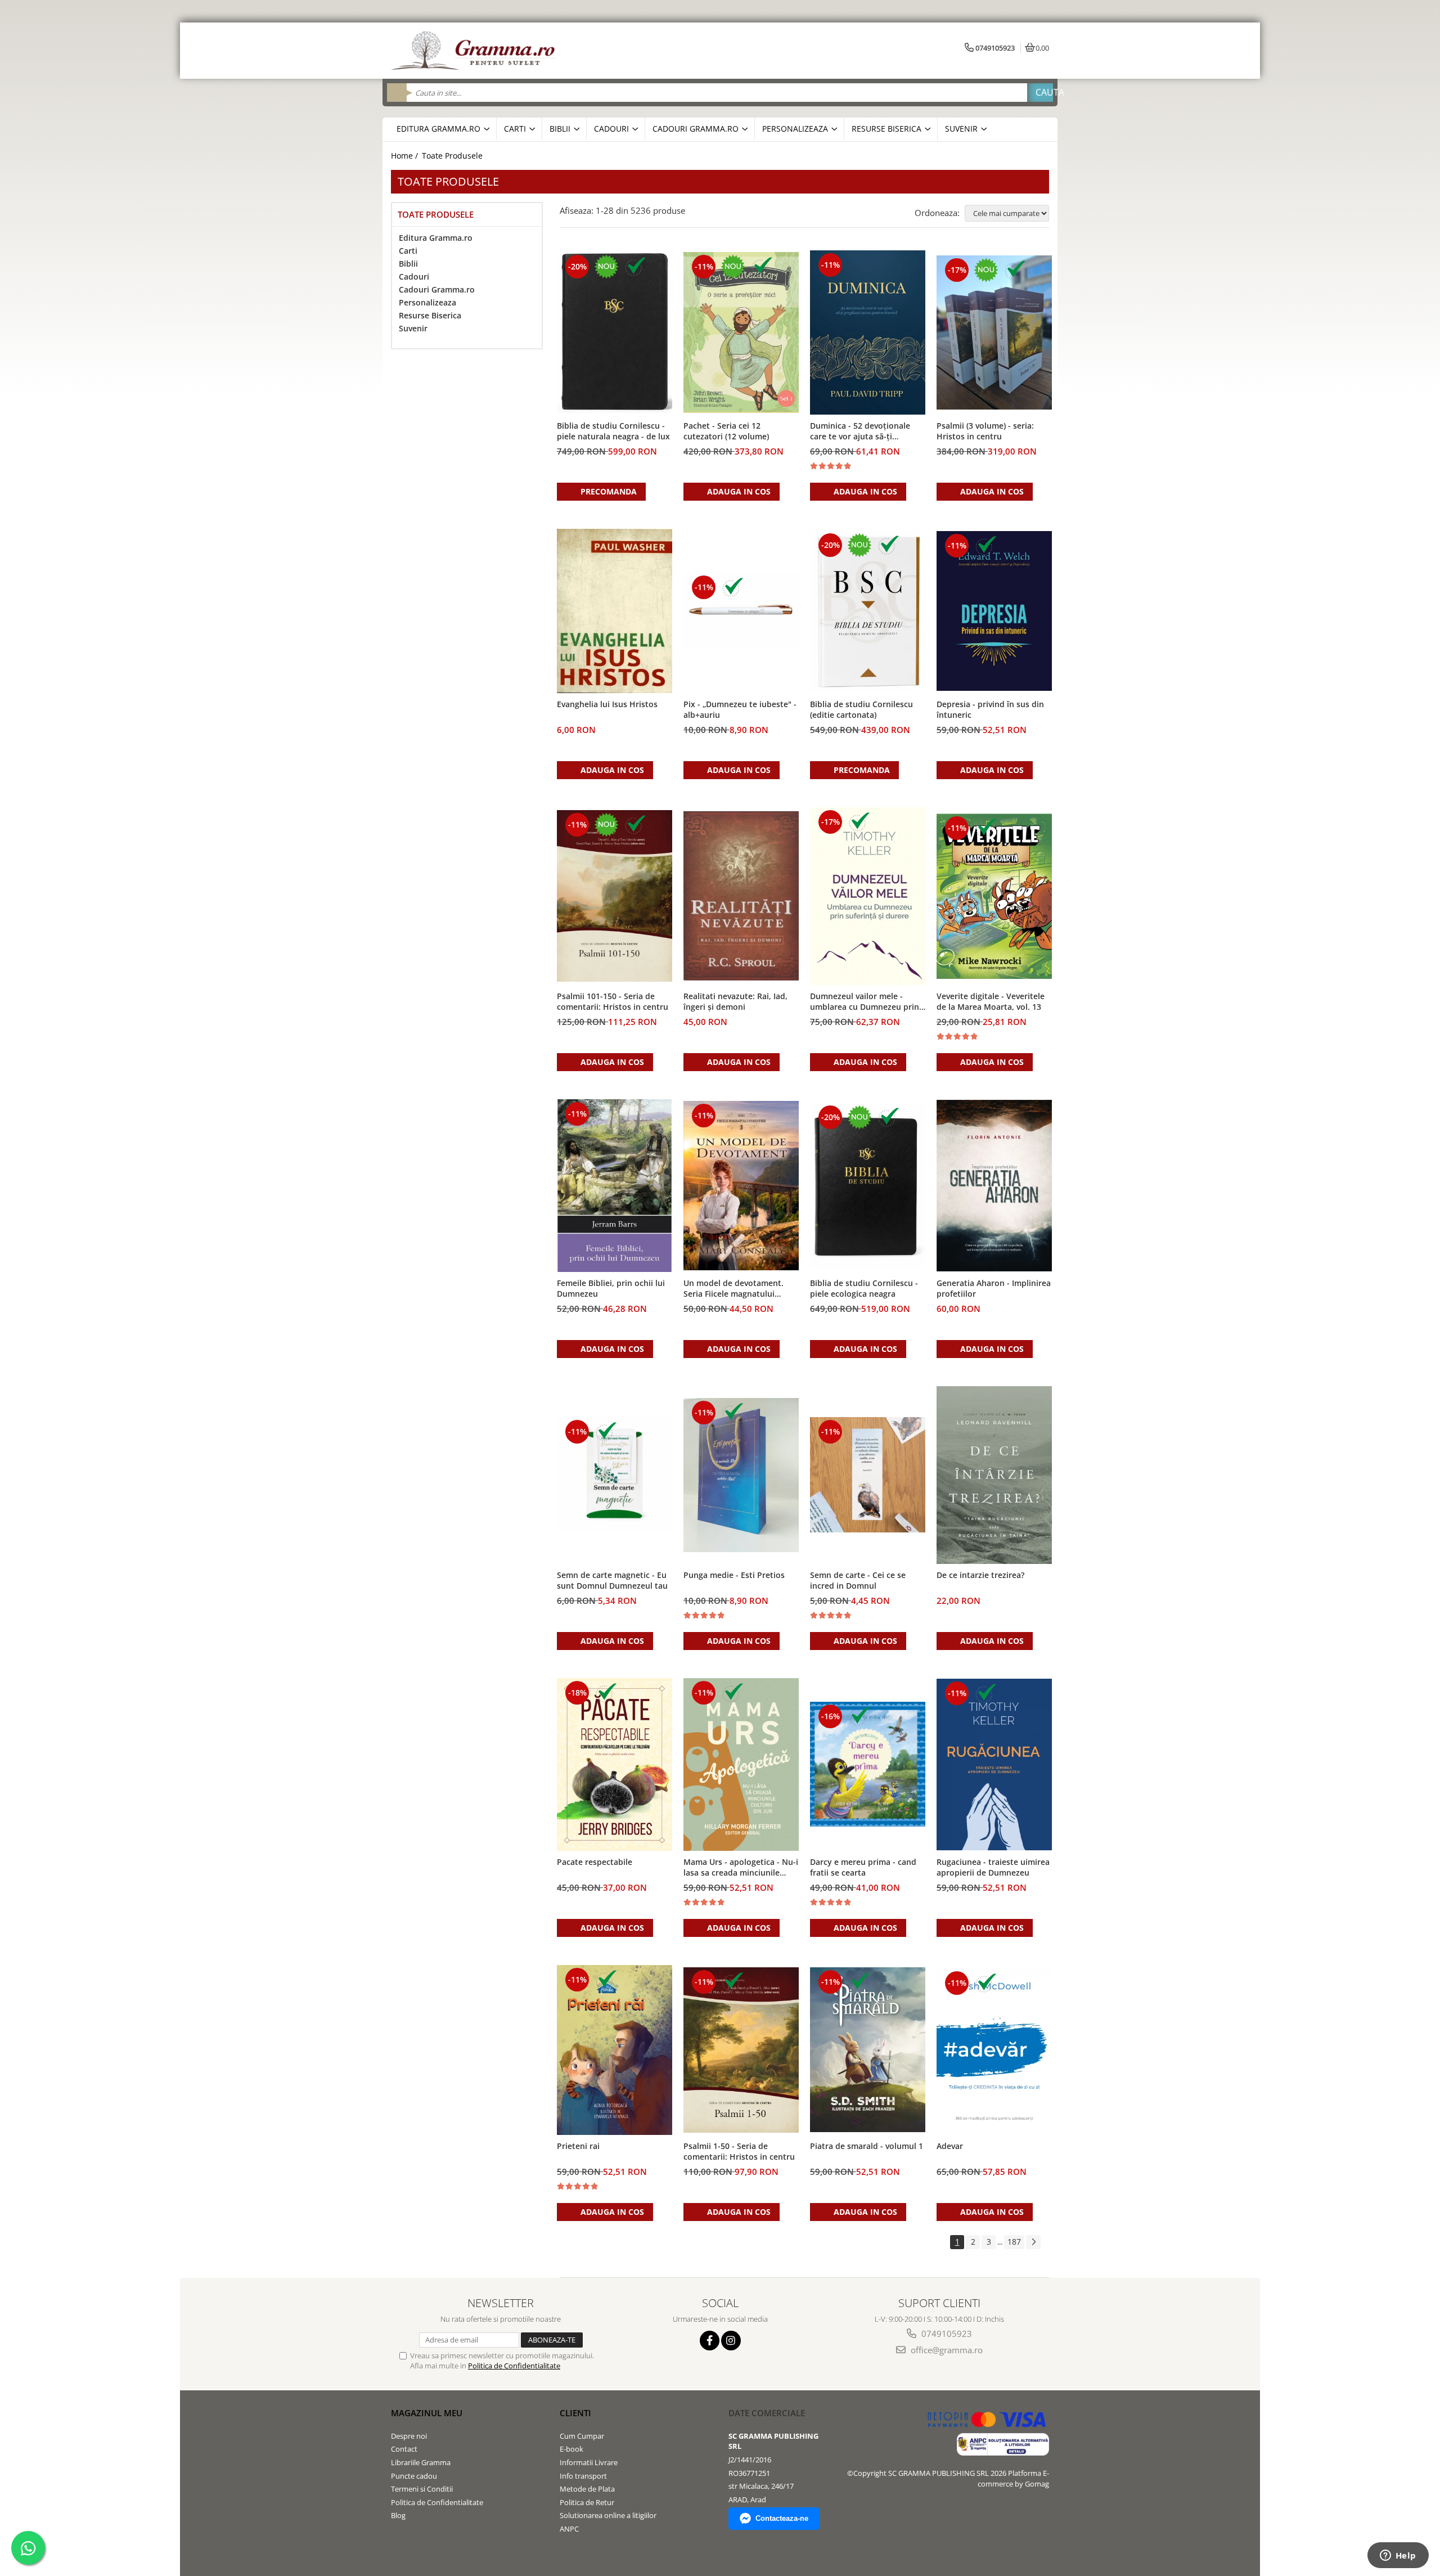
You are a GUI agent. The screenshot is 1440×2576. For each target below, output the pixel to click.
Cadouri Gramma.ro (437, 289)
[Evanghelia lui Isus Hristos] (615, 611)
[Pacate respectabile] (615, 1765)
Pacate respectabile (595, 1862)
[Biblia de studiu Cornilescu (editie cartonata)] (868, 611)
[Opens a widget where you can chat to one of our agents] (1398, 2556)
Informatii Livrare (589, 2462)
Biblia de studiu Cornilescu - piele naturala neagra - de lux (613, 431)
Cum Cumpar (582, 2436)
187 (1014, 2242)
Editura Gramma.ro (436, 238)
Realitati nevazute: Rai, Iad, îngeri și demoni (735, 1001)
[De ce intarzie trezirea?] (994, 1475)
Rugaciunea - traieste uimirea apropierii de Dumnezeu (993, 1867)
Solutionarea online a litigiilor (608, 2515)
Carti (408, 251)
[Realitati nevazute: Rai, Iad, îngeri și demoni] (741, 896)
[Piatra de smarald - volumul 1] (868, 2050)
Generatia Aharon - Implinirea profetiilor (994, 1288)
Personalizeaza (427, 302)
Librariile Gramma (421, 2462)
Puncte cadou (414, 2476)
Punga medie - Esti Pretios (734, 1575)
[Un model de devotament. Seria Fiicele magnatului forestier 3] (741, 1186)
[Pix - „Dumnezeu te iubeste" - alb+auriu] (741, 611)
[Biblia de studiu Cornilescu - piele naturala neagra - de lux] (615, 332)
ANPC (569, 2529)
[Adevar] (994, 2050)
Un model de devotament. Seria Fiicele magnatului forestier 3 (733, 1289)
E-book (571, 2449)
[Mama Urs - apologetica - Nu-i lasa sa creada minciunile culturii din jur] (741, 1764)
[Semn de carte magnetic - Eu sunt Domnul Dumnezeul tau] (615, 1475)
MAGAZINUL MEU (427, 2413)
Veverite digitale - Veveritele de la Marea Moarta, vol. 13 (991, 1001)
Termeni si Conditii (422, 2489)
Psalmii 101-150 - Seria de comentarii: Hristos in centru (613, 1001)
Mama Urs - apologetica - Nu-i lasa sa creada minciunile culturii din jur (741, 1868)
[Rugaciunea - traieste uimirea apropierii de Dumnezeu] (994, 1764)
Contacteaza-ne (782, 2518)
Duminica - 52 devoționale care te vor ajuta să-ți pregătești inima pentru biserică (860, 431)
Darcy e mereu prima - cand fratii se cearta (863, 1867)
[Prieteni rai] (615, 2050)
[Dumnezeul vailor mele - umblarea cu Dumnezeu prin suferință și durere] (868, 896)
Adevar (950, 2146)
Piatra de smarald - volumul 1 (867, 2146)
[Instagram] (731, 2341)
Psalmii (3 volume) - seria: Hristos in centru (985, 431)
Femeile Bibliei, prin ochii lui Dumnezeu (611, 1288)
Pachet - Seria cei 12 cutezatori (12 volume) (726, 431)
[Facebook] (710, 2341)
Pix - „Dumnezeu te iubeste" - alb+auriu (740, 709)
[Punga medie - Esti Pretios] (741, 1475)
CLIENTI (575, 2413)
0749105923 (946, 2334)
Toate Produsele (452, 156)
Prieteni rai (578, 2146)
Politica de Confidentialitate (514, 2366)
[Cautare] (1040, 93)
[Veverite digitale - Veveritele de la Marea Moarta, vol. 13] (994, 896)
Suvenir (413, 328)
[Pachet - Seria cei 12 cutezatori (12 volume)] (741, 332)
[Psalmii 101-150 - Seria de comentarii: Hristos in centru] (615, 896)
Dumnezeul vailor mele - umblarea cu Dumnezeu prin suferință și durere (865, 1002)
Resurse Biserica (430, 315)
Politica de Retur (587, 2502)
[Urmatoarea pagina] (1033, 2242)
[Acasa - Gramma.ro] (475, 51)
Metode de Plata (587, 2489)
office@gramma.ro (946, 2350)
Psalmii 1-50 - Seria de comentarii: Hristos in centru (739, 2151)
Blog (398, 2515)
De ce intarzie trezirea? (980, 1575)
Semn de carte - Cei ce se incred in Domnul (858, 1580)
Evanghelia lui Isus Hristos (607, 704)
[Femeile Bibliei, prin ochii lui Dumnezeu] (615, 1186)
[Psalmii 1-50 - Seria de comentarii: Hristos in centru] (741, 2050)
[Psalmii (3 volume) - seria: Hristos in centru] (994, 332)
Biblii (408, 264)
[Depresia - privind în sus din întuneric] (994, 611)
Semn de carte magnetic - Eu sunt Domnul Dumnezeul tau (612, 1580)
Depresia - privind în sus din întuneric (990, 709)
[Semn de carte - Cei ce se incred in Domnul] (868, 1475)
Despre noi (409, 2436)
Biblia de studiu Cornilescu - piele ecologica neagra (864, 1288)
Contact (404, 2449)
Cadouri (414, 277)
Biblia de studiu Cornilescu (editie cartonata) (861, 709)
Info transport (583, 2476)
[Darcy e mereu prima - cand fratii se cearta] (868, 1764)
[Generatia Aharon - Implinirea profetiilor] (994, 1185)
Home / (406, 156)
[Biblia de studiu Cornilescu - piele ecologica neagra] (868, 1186)
